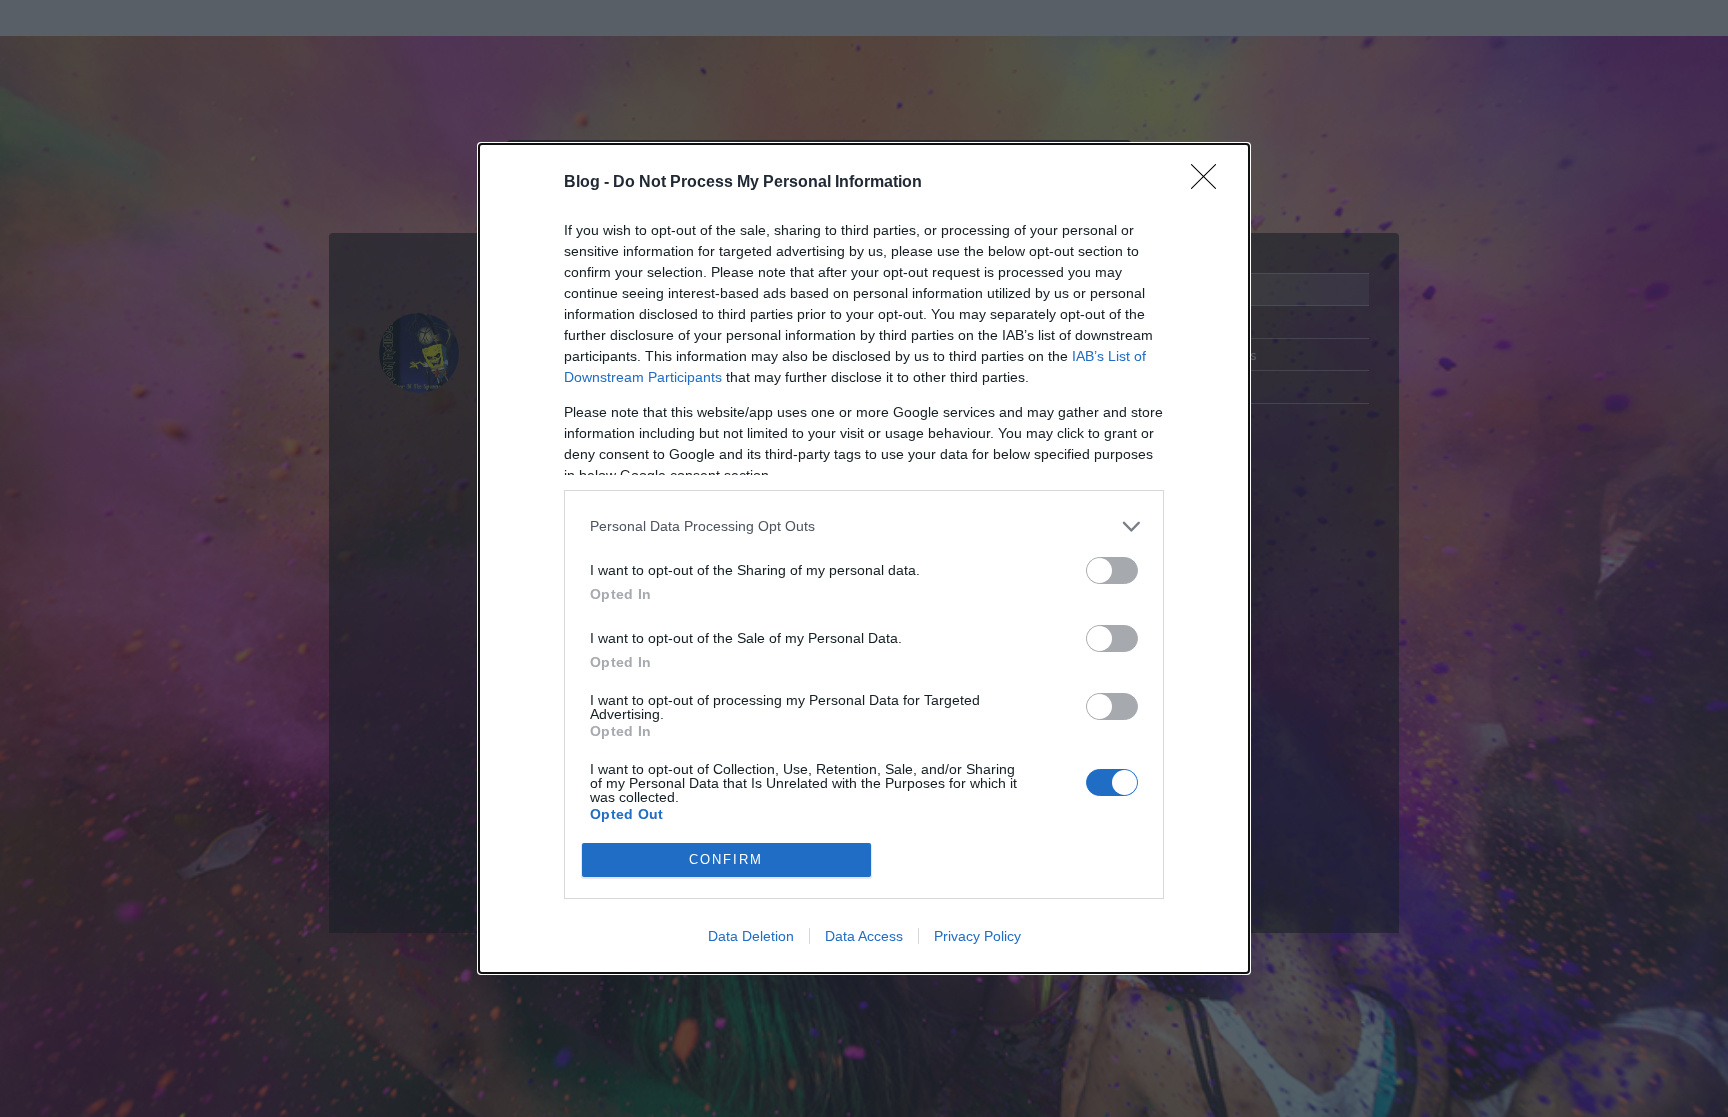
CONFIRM (726, 859)
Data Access (864, 936)
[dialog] (864, 558)
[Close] (1210, 183)
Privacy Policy (977, 936)
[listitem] (864, 526)
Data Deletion (751, 936)
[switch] (1112, 570)
